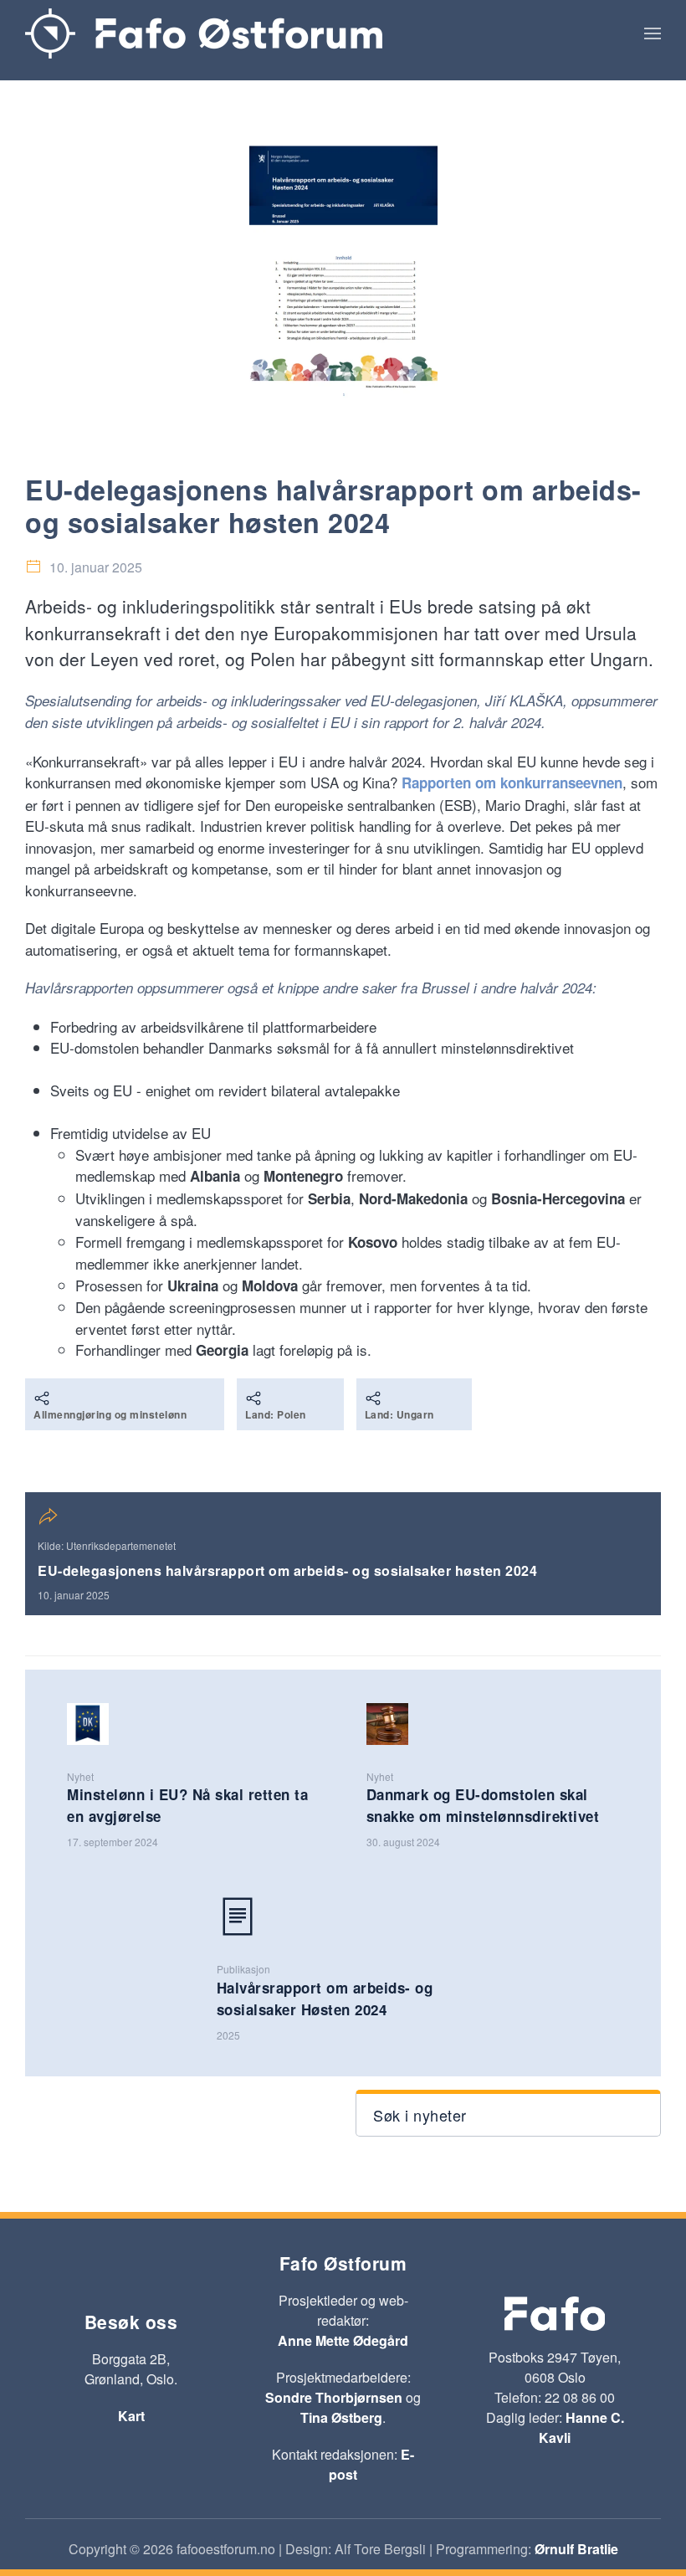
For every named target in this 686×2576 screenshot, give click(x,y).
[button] (653, 33)
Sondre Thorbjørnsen (334, 2397)
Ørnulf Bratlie (576, 2549)
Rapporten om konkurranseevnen (512, 783)
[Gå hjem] (204, 33)
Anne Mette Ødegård (343, 2340)
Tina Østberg (341, 2417)
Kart (131, 2416)
